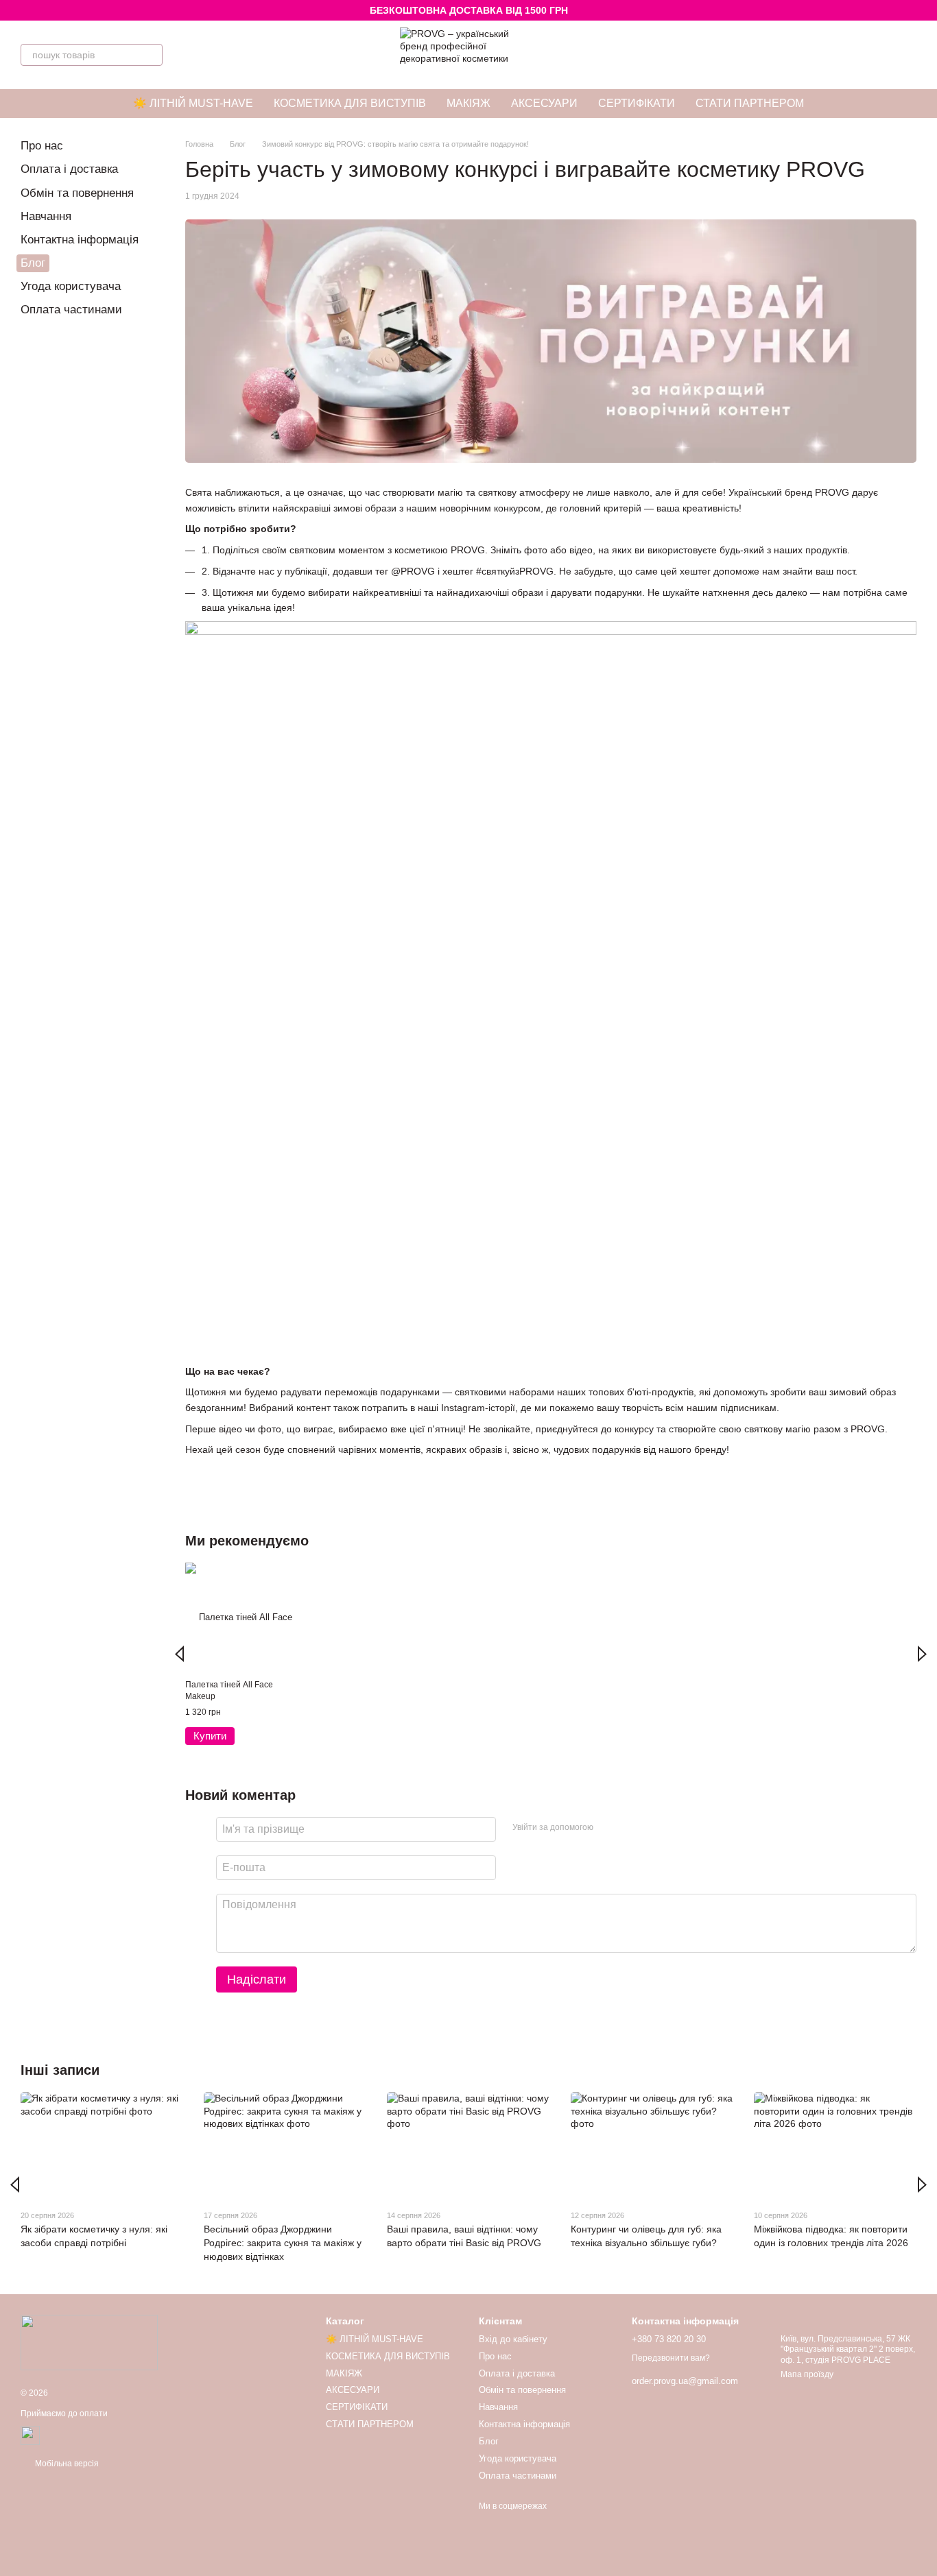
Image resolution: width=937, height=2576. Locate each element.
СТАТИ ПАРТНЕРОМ (750, 103)
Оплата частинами (71, 310)
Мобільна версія (66, 2464)
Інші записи (60, 2070)
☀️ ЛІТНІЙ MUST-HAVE (193, 103)
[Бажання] (870, 55)
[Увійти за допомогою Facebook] (608, 1827)
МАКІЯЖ (468, 103)
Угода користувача (71, 286)
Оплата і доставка (69, 169)
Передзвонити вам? (671, 2358)
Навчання (46, 216)
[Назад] (179, 1654)
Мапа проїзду (807, 2374)
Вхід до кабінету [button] (513, 2339)
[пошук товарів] (152, 55)
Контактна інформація (80, 240)
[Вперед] (922, 1654)
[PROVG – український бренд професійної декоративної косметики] (89, 2342)
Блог (33, 263)
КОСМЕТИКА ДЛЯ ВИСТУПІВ (350, 103)
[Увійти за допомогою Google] (630, 1827)
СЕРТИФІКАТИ (637, 103)
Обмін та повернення (77, 193)
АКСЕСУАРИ (544, 103)
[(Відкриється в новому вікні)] (30, 2435)
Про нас (42, 146)
